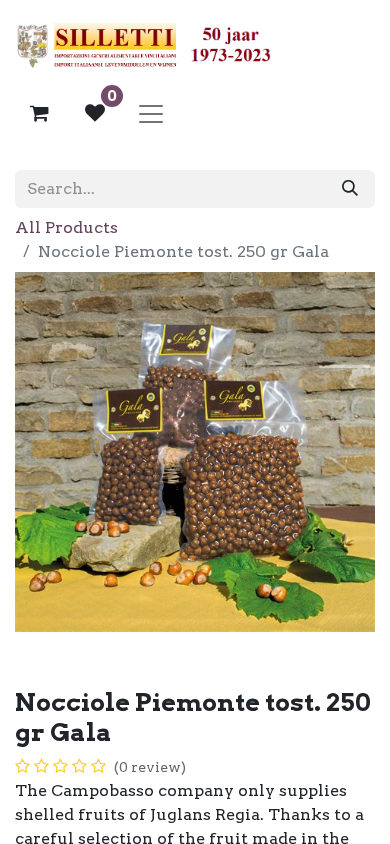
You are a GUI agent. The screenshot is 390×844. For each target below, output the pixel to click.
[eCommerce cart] (39, 113)
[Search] (350, 189)
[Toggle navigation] (151, 113)
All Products (66, 227)
